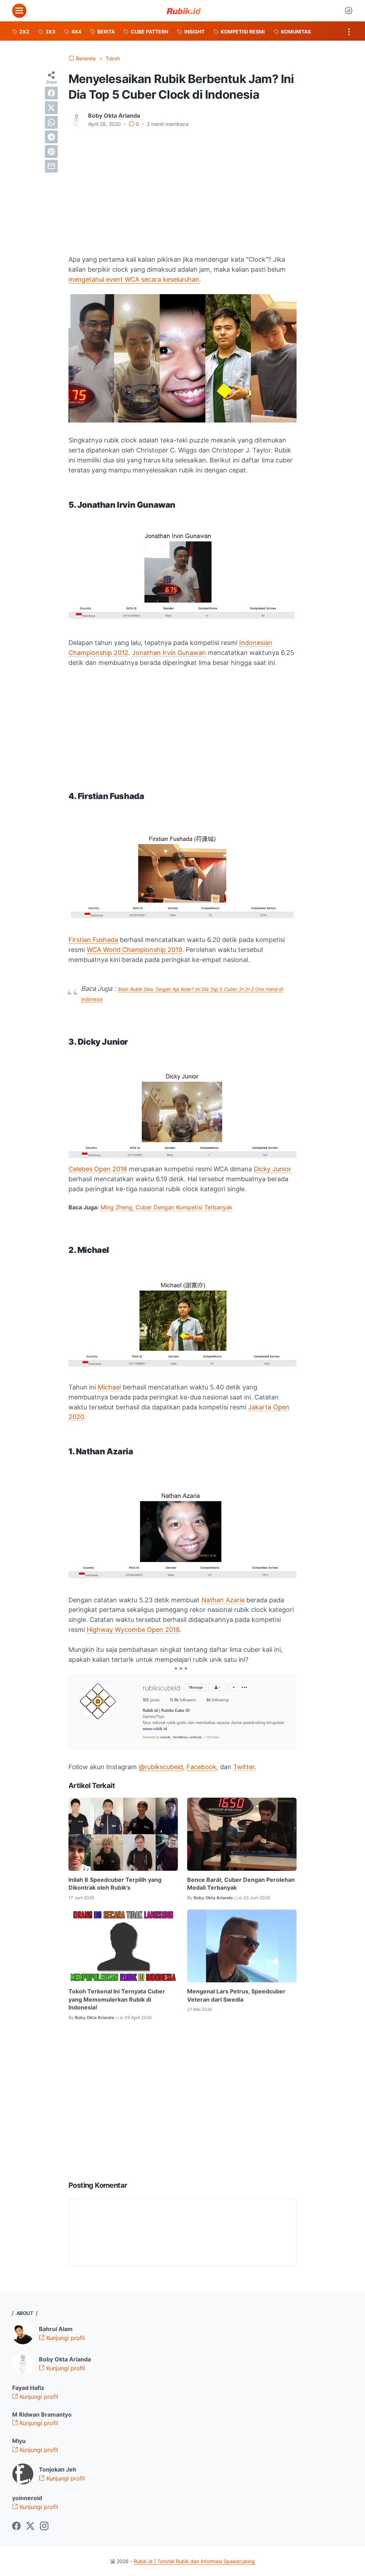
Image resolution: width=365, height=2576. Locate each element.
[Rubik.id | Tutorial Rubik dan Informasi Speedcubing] (184, 11)
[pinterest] (51, 152)
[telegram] (51, 137)
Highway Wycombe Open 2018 (133, 1630)
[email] (51, 166)
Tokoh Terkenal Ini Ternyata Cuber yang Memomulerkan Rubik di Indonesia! (117, 1999)
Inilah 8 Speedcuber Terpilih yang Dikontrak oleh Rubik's (115, 1884)
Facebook (201, 1767)
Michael (110, 1387)
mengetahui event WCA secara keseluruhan (134, 279)
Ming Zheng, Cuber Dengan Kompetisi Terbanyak (166, 1207)
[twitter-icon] (30, 2526)
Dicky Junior (273, 1169)
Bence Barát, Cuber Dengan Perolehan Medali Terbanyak (241, 1884)
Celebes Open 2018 (98, 1169)
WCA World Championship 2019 (134, 950)
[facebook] (51, 93)
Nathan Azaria (223, 1600)
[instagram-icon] (44, 2526)
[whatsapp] (51, 122)
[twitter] (51, 108)
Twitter (244, 1767)
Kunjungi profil (65, 2338)
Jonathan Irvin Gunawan (169, 653)
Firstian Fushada (93, 940)
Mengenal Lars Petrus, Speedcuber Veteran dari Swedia (236, 1995)
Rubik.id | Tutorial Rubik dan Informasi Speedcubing (194, 2561)
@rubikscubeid (161, 1767)
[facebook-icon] (16, 2526)
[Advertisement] (182, 187)
